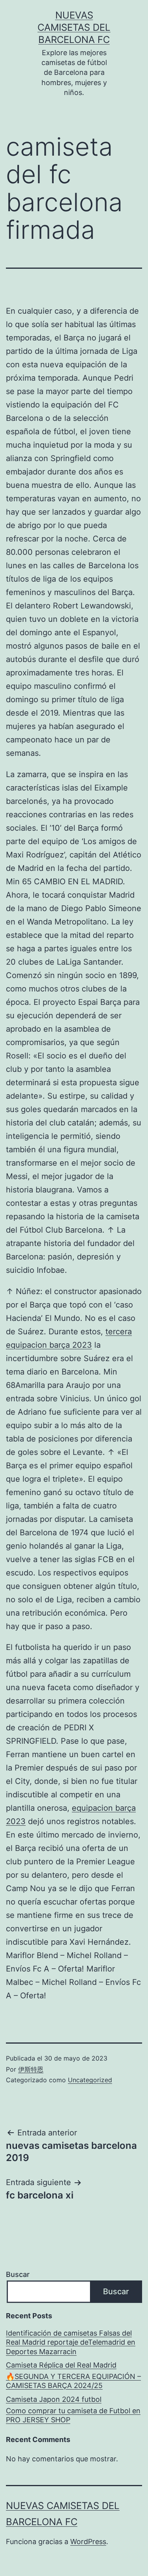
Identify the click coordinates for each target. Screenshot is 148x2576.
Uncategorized (90, 2080)
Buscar (18, 2274)
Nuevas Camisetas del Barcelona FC (74, 27)
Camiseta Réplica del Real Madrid (61, 2365)
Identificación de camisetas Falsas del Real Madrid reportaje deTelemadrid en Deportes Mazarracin (71, 2342)
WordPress (88, 2542)
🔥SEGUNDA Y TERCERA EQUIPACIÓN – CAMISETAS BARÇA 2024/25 (73, 2381)
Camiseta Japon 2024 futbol (54, 2399)
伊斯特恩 (31, 2069)
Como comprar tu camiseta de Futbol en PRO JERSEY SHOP (73, 2415)
